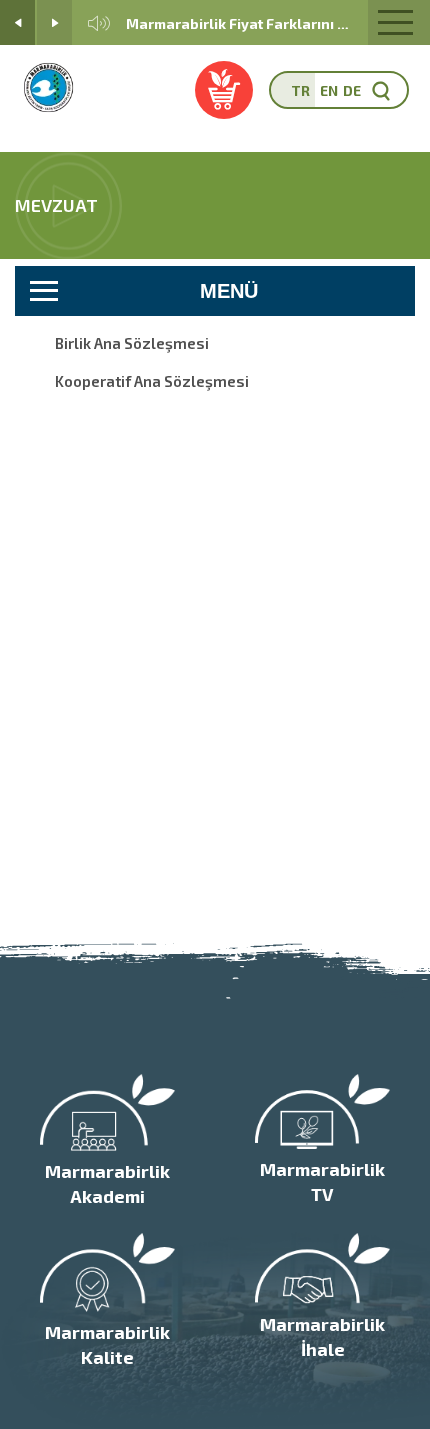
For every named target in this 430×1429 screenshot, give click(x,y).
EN (329, 90)
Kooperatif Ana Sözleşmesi (152, 381)
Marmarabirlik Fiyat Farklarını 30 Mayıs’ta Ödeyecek (239, 23)
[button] (17, 22)
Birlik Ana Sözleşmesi (132, 343)
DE (352, 90)
